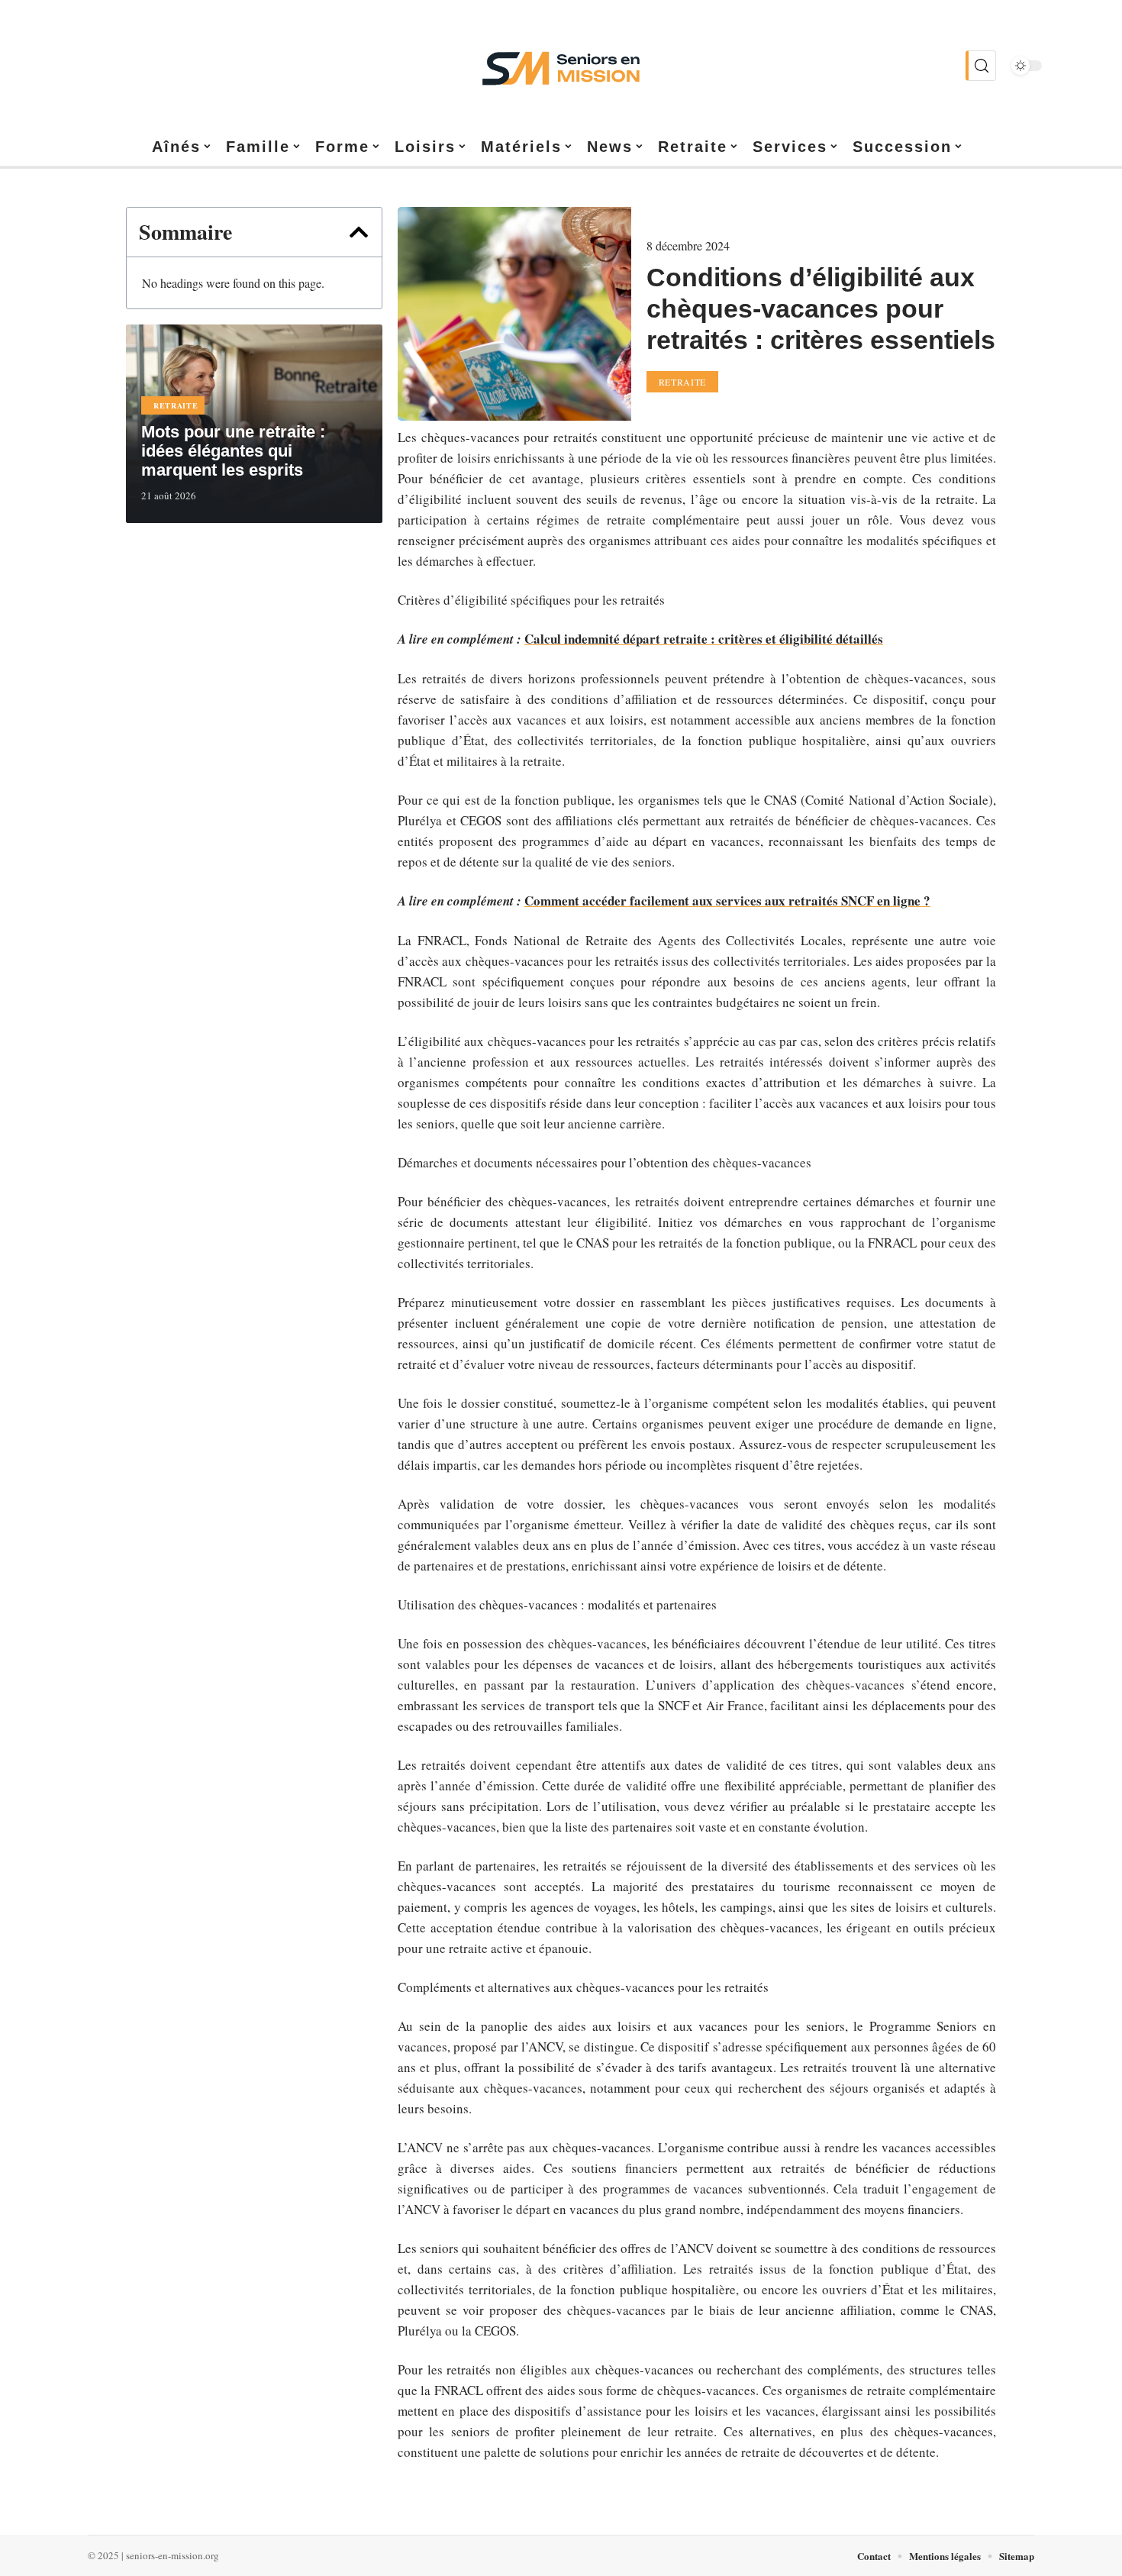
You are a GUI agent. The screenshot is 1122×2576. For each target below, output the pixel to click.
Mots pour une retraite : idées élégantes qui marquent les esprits (233, 451)
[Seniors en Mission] (561, 66)
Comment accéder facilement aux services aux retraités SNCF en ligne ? (727, 901)
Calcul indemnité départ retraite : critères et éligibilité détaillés (704, 639)
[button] (359, 232)
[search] (981, 66)
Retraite (176, 405)
